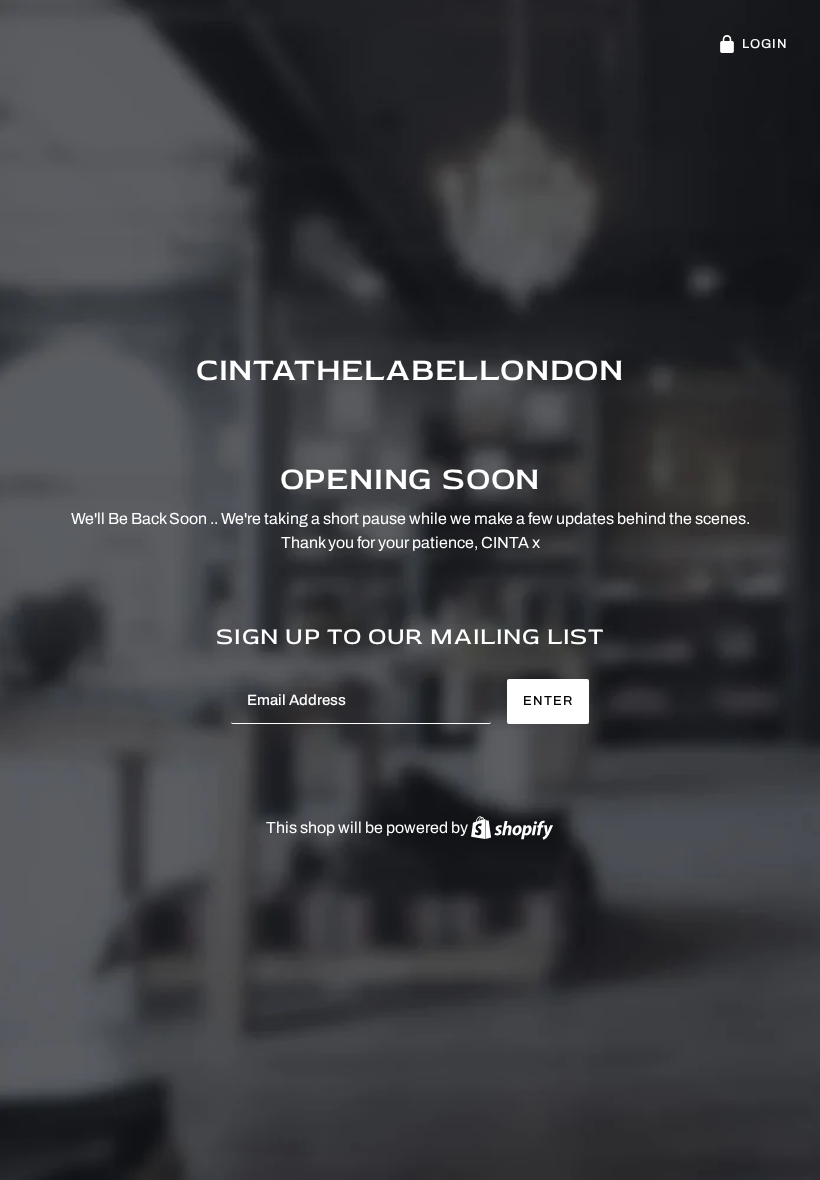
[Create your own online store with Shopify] (512, 827)
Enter (548, 701)
